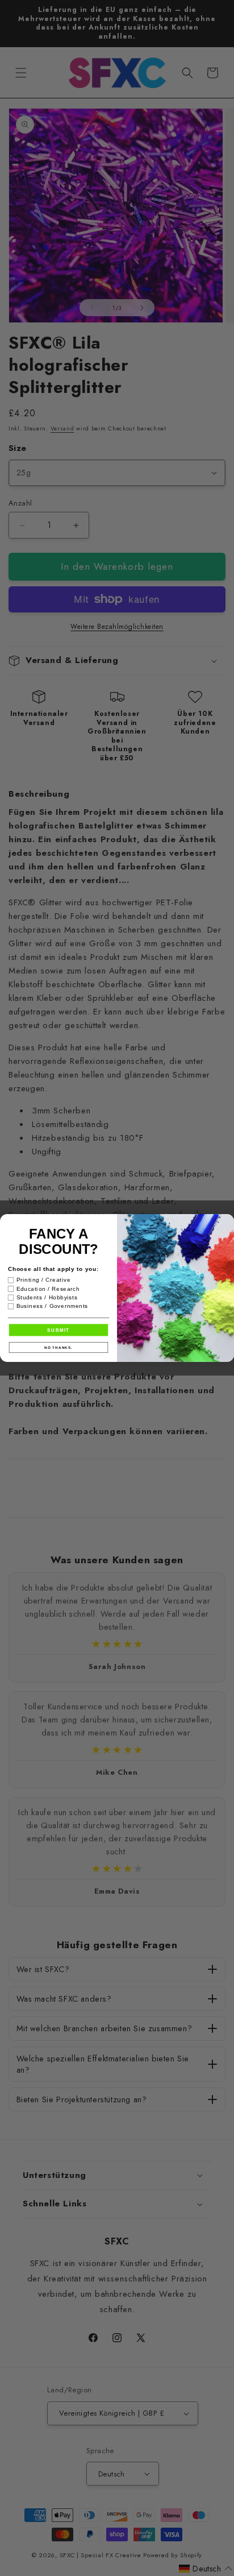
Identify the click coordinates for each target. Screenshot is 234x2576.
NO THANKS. (58, 1347)
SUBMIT (58, 1330)
